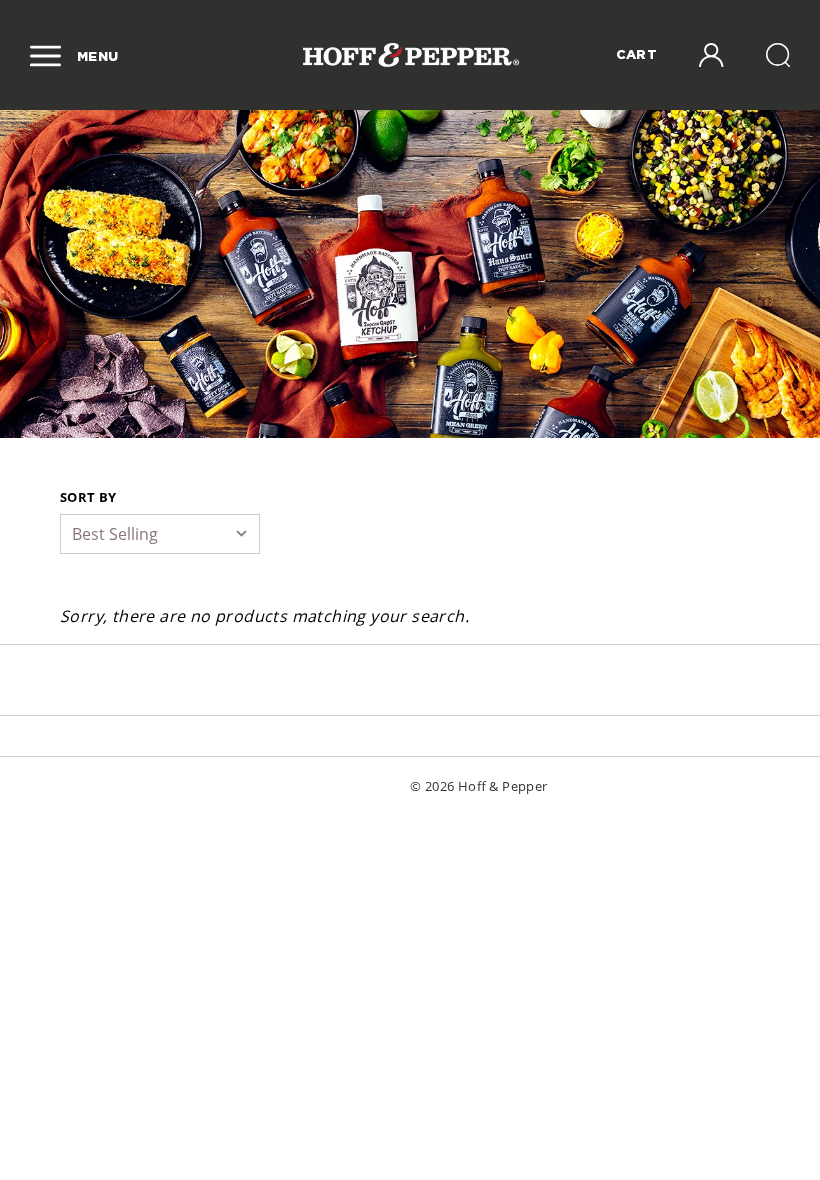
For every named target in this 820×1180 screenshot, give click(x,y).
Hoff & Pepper (503, 786)
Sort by (88, 497)
